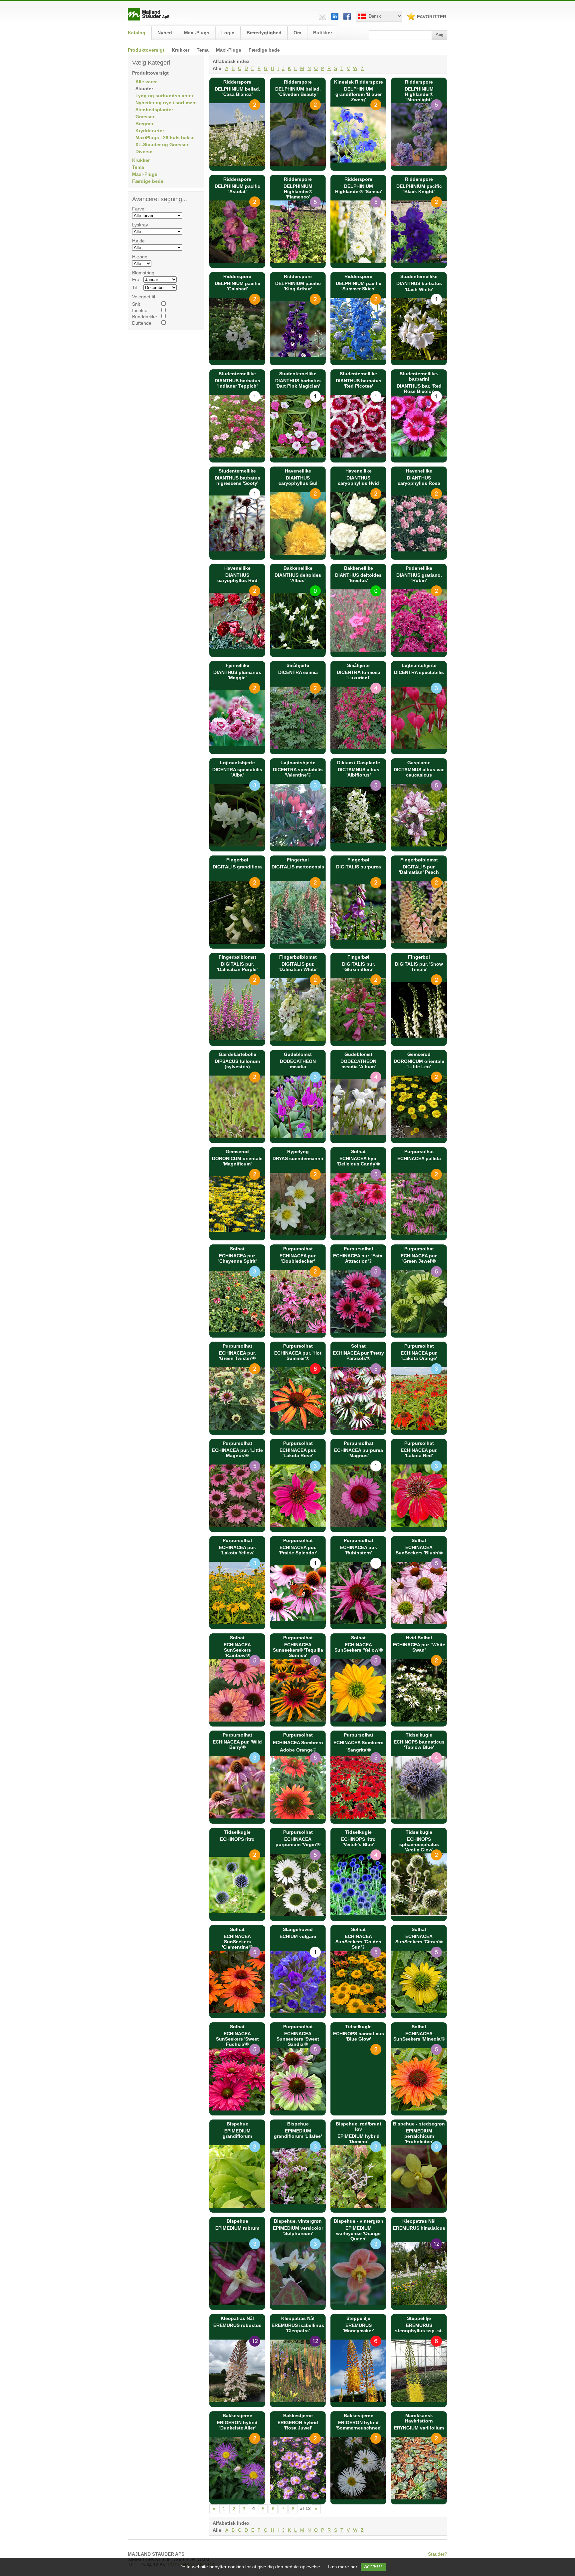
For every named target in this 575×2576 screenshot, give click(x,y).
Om (297, 33)
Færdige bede (264, 50)
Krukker (181, 50)
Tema (203, 50)
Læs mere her (343, 2567)
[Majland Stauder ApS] (149, 19)
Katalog (137, 33)
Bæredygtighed (264, 33)
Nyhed (165, 33)
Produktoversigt (146, 50)
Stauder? (438, 2554)
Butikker (323, 33)
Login (228, 33)
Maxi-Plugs (229, 50)
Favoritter (432, 17)
